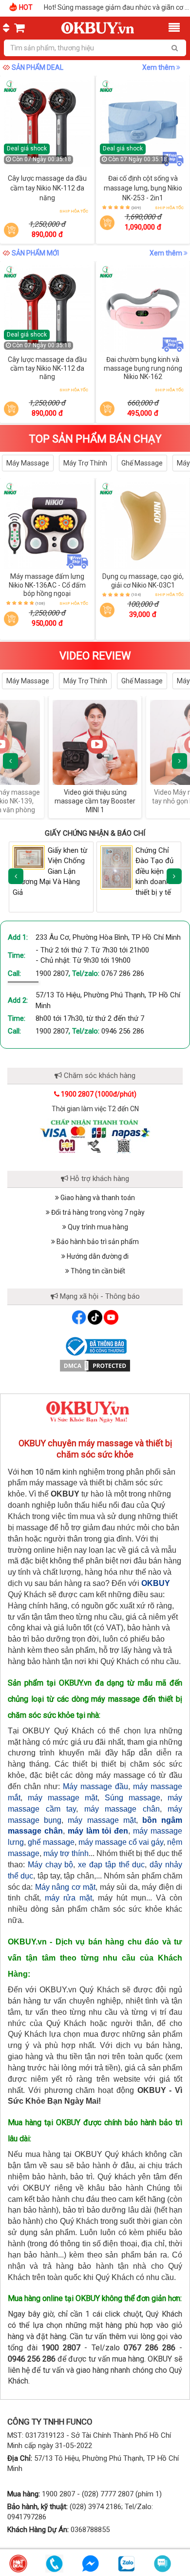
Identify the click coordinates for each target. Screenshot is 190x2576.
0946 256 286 (123, 1031)
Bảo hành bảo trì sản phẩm (97, 1242)
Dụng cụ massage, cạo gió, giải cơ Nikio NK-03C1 (143, 581)
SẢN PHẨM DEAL (38, 67)
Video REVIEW (95, 656)
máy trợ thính (66, 1853)
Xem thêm (159, 67)
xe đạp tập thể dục (111, 1865)
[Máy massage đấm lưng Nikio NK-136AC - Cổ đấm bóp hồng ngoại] (47, 526)
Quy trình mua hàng (97, 1227)
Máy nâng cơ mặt (65, 1887)
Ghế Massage (142, 463)
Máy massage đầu (95, 1786)
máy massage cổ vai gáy (121, 1842)
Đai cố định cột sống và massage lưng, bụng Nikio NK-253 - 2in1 (143, 188)
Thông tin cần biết (97, 1271)
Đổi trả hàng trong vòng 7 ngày (97, 1212)
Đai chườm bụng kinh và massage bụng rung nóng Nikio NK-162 (143, 368)
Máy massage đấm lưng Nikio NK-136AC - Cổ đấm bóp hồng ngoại (47, 585)
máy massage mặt (63, 1798)
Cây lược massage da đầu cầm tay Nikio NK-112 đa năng (47, 188)
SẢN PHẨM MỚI (35, 253)
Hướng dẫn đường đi (97, 1256)
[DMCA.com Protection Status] (95, 1365)
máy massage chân (122, 1809)
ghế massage (51, 1842)
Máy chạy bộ (51, 1865)
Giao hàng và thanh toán (97, 1198)
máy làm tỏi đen (98, 1831)
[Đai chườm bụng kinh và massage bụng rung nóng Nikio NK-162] (143, 309)
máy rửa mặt (68, 1898)
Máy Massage (28, 463)
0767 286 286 (123, 973)
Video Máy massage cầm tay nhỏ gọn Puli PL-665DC (106, 797)
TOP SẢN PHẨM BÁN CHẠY (95, 439)
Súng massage (133, 1798)
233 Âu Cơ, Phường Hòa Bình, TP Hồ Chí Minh (108, 937)
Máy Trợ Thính (85, 463)
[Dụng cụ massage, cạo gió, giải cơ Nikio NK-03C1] (143, 526)
